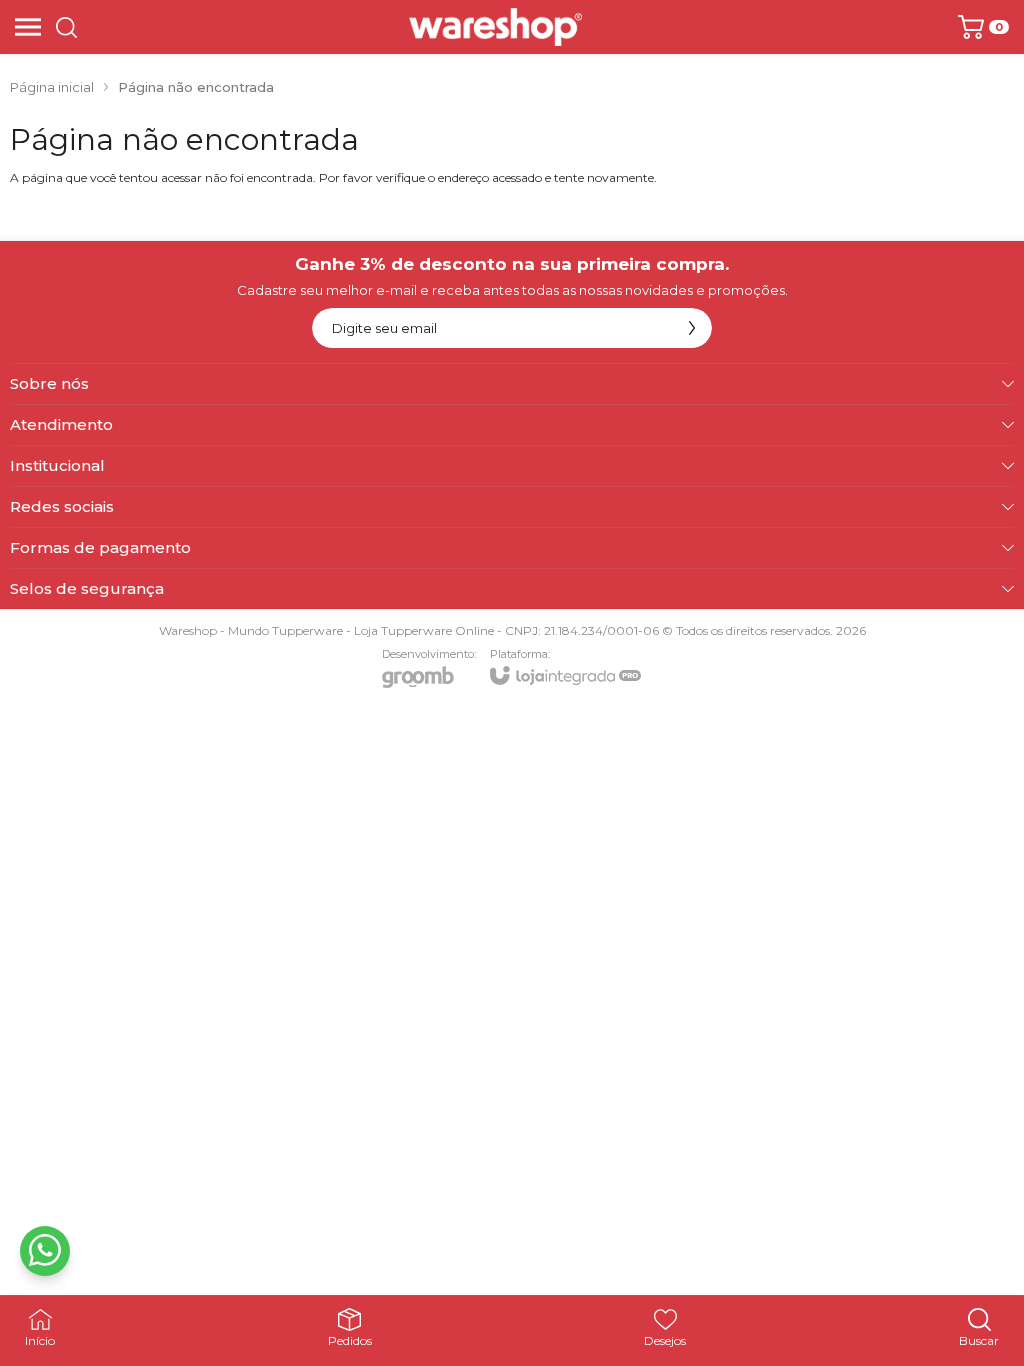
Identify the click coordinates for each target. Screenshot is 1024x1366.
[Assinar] (692, 328)
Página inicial (52, 87)
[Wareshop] (495, 27)
